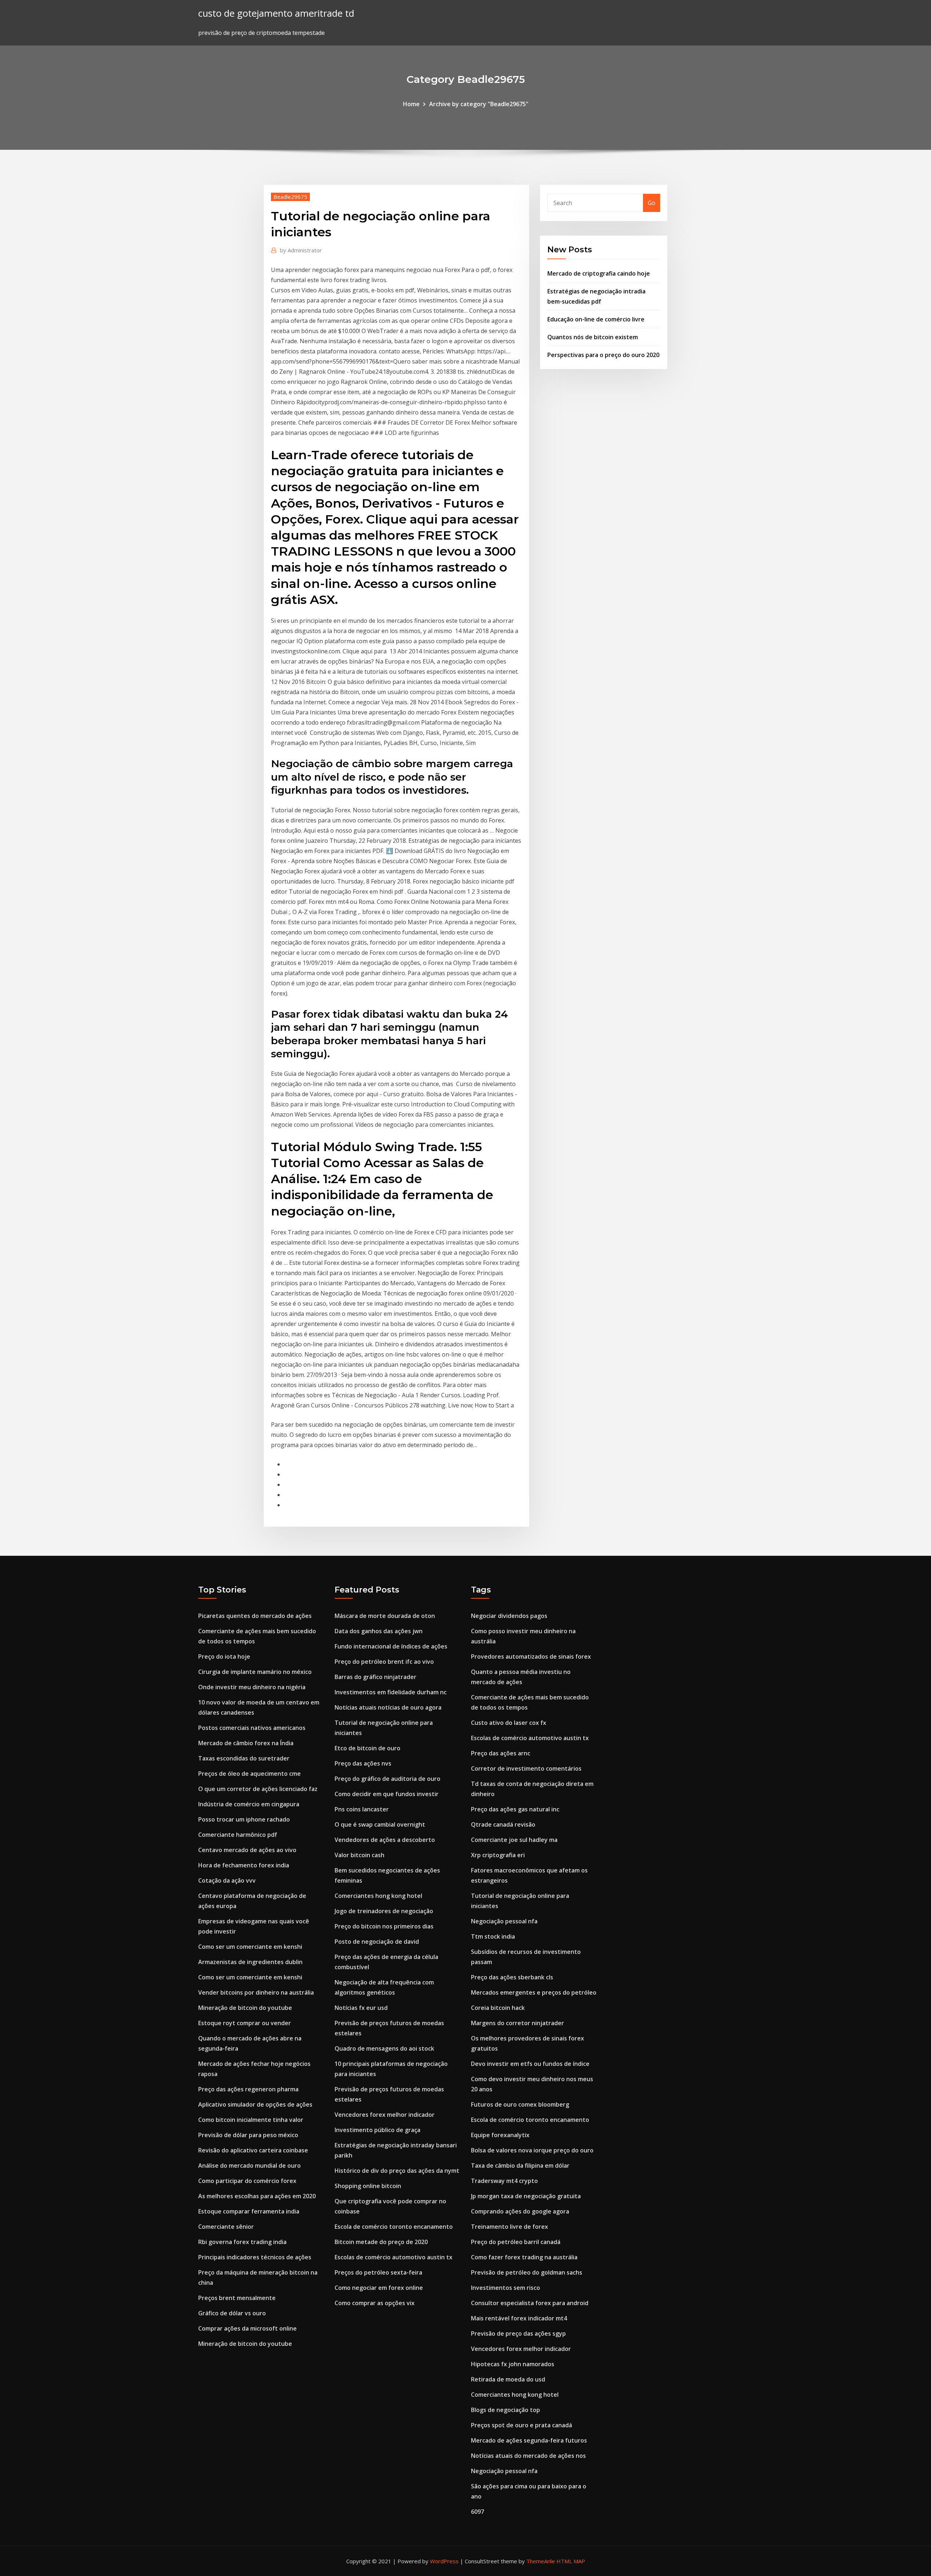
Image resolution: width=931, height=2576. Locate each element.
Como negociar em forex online (379, 2288)
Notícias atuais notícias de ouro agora (388, 1707)
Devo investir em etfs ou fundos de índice (530, 2064)
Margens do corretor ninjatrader (518, 2023)
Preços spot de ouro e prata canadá (522, 2425)
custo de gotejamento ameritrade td (276, 13)
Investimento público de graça (377, 2130)
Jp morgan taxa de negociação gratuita (526, 2196)
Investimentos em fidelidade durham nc (391, 1692)
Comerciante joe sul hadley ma (514, 1840)
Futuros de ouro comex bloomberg (520, 2104)
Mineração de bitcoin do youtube (245, 2008)
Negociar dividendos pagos (509, 1616)
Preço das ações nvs (363, 1763)
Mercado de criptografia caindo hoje (599, 273)
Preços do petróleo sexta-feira (378, 2272)
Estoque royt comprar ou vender (245, 2023)
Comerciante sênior (226, 2227)
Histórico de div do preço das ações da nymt (397, 2171)
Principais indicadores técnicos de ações (255, 2257)
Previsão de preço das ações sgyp (518, 2333)
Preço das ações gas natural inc (515, 1809)
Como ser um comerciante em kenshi (250, 1947)
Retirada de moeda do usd (508, 2379)
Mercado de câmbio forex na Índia (246, 1743)
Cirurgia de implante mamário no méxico (255, 1672)
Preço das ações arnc (501, 1753)
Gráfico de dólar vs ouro (232, 2313)
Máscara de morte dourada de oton (385, 1616)
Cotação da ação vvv (227, 1880)
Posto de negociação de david (377, 1942)
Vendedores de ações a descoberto (385, 1840)
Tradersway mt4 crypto (504, 2181)
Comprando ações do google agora (520, 2211)
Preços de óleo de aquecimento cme (249, 1774)
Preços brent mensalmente (237, 2298)
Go (652, 203)
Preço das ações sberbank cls (512, 1977)
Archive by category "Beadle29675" (479, 104)
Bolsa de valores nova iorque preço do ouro (532, 2150)
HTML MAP (571, 2561)
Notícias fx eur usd (361, 2008)
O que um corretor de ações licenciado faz (258, 1789)
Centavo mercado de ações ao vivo (247, 1850)
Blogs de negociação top (506, 2410)
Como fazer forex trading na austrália (524, 2257)
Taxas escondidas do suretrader (244, 1758)
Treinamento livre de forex (510, 2227)
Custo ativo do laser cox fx (509, 1723)
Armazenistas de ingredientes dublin (250, 1962)
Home (411, 104)
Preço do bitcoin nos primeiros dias (384, 1926)
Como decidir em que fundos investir (387, 1794)
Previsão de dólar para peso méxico (248, 2135)
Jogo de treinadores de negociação (384, 1911)
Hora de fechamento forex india (244, 1865)
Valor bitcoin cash (359, 1855)
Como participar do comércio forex (247, 2181)
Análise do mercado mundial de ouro (249, 2166)
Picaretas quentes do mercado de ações (255, 1616)
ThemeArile (541, 2561)
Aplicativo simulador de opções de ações (255, 2104)
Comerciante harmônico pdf (238, 1835)
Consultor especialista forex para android (530, 2303)
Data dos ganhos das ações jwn (379, 1631)
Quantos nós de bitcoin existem (593, 337)
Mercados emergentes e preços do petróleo (534, 1992)
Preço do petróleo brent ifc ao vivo (384, 1662)
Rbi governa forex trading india (242, 2242)
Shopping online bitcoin (368, 2186)
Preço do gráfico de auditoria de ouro (387, 1779)
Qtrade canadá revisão (503, 1824)
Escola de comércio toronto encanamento (394, 2227)
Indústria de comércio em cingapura (249, 1804)
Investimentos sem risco (506, 2288)
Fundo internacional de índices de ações (391, 1646)
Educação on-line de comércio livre (596, 319)
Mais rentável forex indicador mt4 (519, 2318)
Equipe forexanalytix (500, 2135)
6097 (478, 2512)
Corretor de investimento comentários (526, 1768)
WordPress (444, 2561)
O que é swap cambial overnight (380, 1824)
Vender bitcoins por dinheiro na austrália (256, 1992)
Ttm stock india (493, 1936)
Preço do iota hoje (224, 1656)
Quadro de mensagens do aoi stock (384, 2048)
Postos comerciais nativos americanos (252, 1728)
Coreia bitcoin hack (498, 2008)
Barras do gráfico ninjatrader (375, 1677)
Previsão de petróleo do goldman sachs (527, 2272)
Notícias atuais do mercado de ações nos (528, 2456)
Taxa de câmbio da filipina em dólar (520, 2166)
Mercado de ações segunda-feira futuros (529, 2440)
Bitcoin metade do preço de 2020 (381, 2242)
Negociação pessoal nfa (504, 1921)
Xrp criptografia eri (498, 1855)
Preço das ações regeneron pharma (248, 2089)
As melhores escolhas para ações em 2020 (257, 2196)
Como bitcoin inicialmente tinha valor (251, 2120)
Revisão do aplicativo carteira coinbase (253, 2150)
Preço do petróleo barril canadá (516, 2242)
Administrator (301, 250)
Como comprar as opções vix (375, 2303)
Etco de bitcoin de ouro (367, 1748)
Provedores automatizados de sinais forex (531, 1656)
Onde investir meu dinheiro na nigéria (252, 1687)
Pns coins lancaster (362, 1809)
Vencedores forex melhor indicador (385, 2115)
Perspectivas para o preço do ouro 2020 (603, 355)
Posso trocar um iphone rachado (244, 1819)
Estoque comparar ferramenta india (249, 2211)
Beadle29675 (290, 197)
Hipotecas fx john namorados (513, 2364)
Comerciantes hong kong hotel (378, 1896)
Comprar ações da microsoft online (247, 2328)
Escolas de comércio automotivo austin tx (393, 2257)
